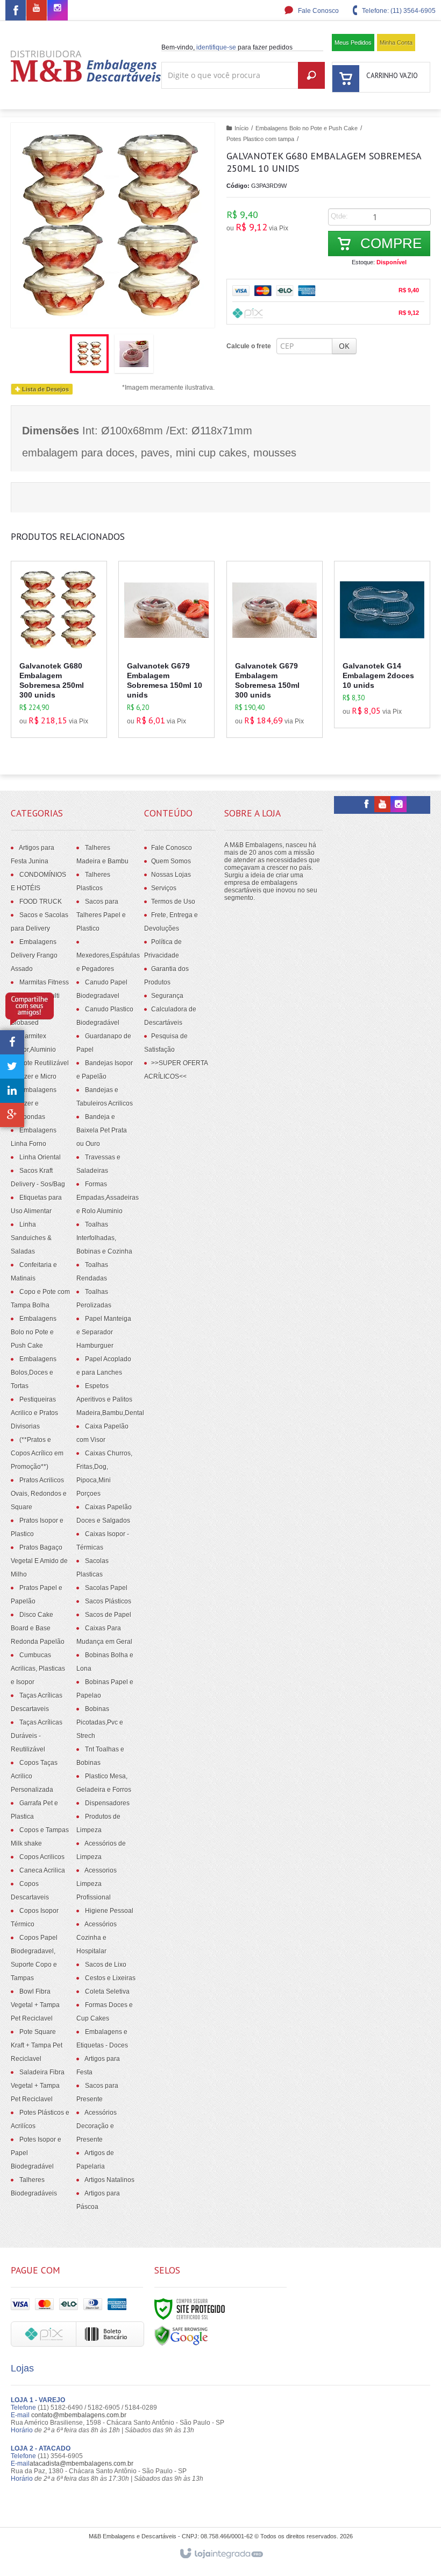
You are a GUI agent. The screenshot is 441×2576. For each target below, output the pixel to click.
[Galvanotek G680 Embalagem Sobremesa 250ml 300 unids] (59, 649)
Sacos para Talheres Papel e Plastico (101, 915)
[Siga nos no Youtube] (37, 9)
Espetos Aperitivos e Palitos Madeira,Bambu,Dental (110, 1399)
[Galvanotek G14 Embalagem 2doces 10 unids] (382, 645)
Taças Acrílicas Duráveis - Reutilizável (37, 1736)
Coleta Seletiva (107, 1991)
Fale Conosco (318, 11)
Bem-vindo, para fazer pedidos (227, 47)
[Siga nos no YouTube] (382, 805)
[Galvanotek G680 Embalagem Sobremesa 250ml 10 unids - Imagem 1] (89, 354)
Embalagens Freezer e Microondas (34, 1103)
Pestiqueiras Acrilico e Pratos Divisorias (34, 1413)
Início (241, 128)
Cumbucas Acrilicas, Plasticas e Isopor (38, 1669)
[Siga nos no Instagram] (58, 9)
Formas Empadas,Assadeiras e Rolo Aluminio (108, 1198)
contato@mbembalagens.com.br (79, 2415)
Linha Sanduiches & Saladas (31, 1238)
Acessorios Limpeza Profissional (97, 1884)
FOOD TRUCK (41, 902)
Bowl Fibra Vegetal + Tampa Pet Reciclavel (35, 2005)
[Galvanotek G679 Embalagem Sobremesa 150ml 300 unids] (275, 649)
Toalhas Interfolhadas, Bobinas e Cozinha (104, 1238)
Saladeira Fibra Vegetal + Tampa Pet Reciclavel (38, 2086)
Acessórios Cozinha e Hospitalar (97, 1938)
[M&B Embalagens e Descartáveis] (86, 66)
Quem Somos (171, 861)
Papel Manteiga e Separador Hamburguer (104, 1332)
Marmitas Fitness (44, 982)
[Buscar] (311, 75)
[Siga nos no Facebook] (16, 12)
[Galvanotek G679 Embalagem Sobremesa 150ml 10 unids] (166, 649)
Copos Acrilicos (42, 1857)
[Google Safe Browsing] (181, 2335)
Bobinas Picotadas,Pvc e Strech (100, 1722)
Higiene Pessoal (109, 1911)
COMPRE (389, 243)
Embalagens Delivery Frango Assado (34, 955)
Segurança (167, 996)
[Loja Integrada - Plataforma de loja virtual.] (221, 2554)
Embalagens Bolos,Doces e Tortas (34, 1373)
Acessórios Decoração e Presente (97, 2126)
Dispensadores (107, 1803)
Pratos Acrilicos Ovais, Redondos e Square (39, 1494)
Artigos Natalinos (109, 2180)
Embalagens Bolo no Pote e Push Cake (307, 128)
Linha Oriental (40, 1157)
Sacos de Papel (108, 1615)
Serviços (164, 888)
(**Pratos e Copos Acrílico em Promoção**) (37, 1453)
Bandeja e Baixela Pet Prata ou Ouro (102, 1130)
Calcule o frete (249, 346)
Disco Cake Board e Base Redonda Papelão (38, 1628)
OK (344, 346)
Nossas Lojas (171, 875)
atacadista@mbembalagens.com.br (81, 2464)
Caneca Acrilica (42, 1870)
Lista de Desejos (45, 389)
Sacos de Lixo (106, 1965)
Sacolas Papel (106, 1588)
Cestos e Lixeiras (110, 1978)
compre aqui (69, 682)
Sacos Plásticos (108, 1601)
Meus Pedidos (353, 43)
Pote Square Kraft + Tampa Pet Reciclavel (37, 2045)
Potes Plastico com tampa (260, 139)
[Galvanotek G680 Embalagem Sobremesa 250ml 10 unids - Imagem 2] (134, 354)
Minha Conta (396, 43)
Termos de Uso (173, 902)
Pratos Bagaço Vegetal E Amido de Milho (39, 1561)
